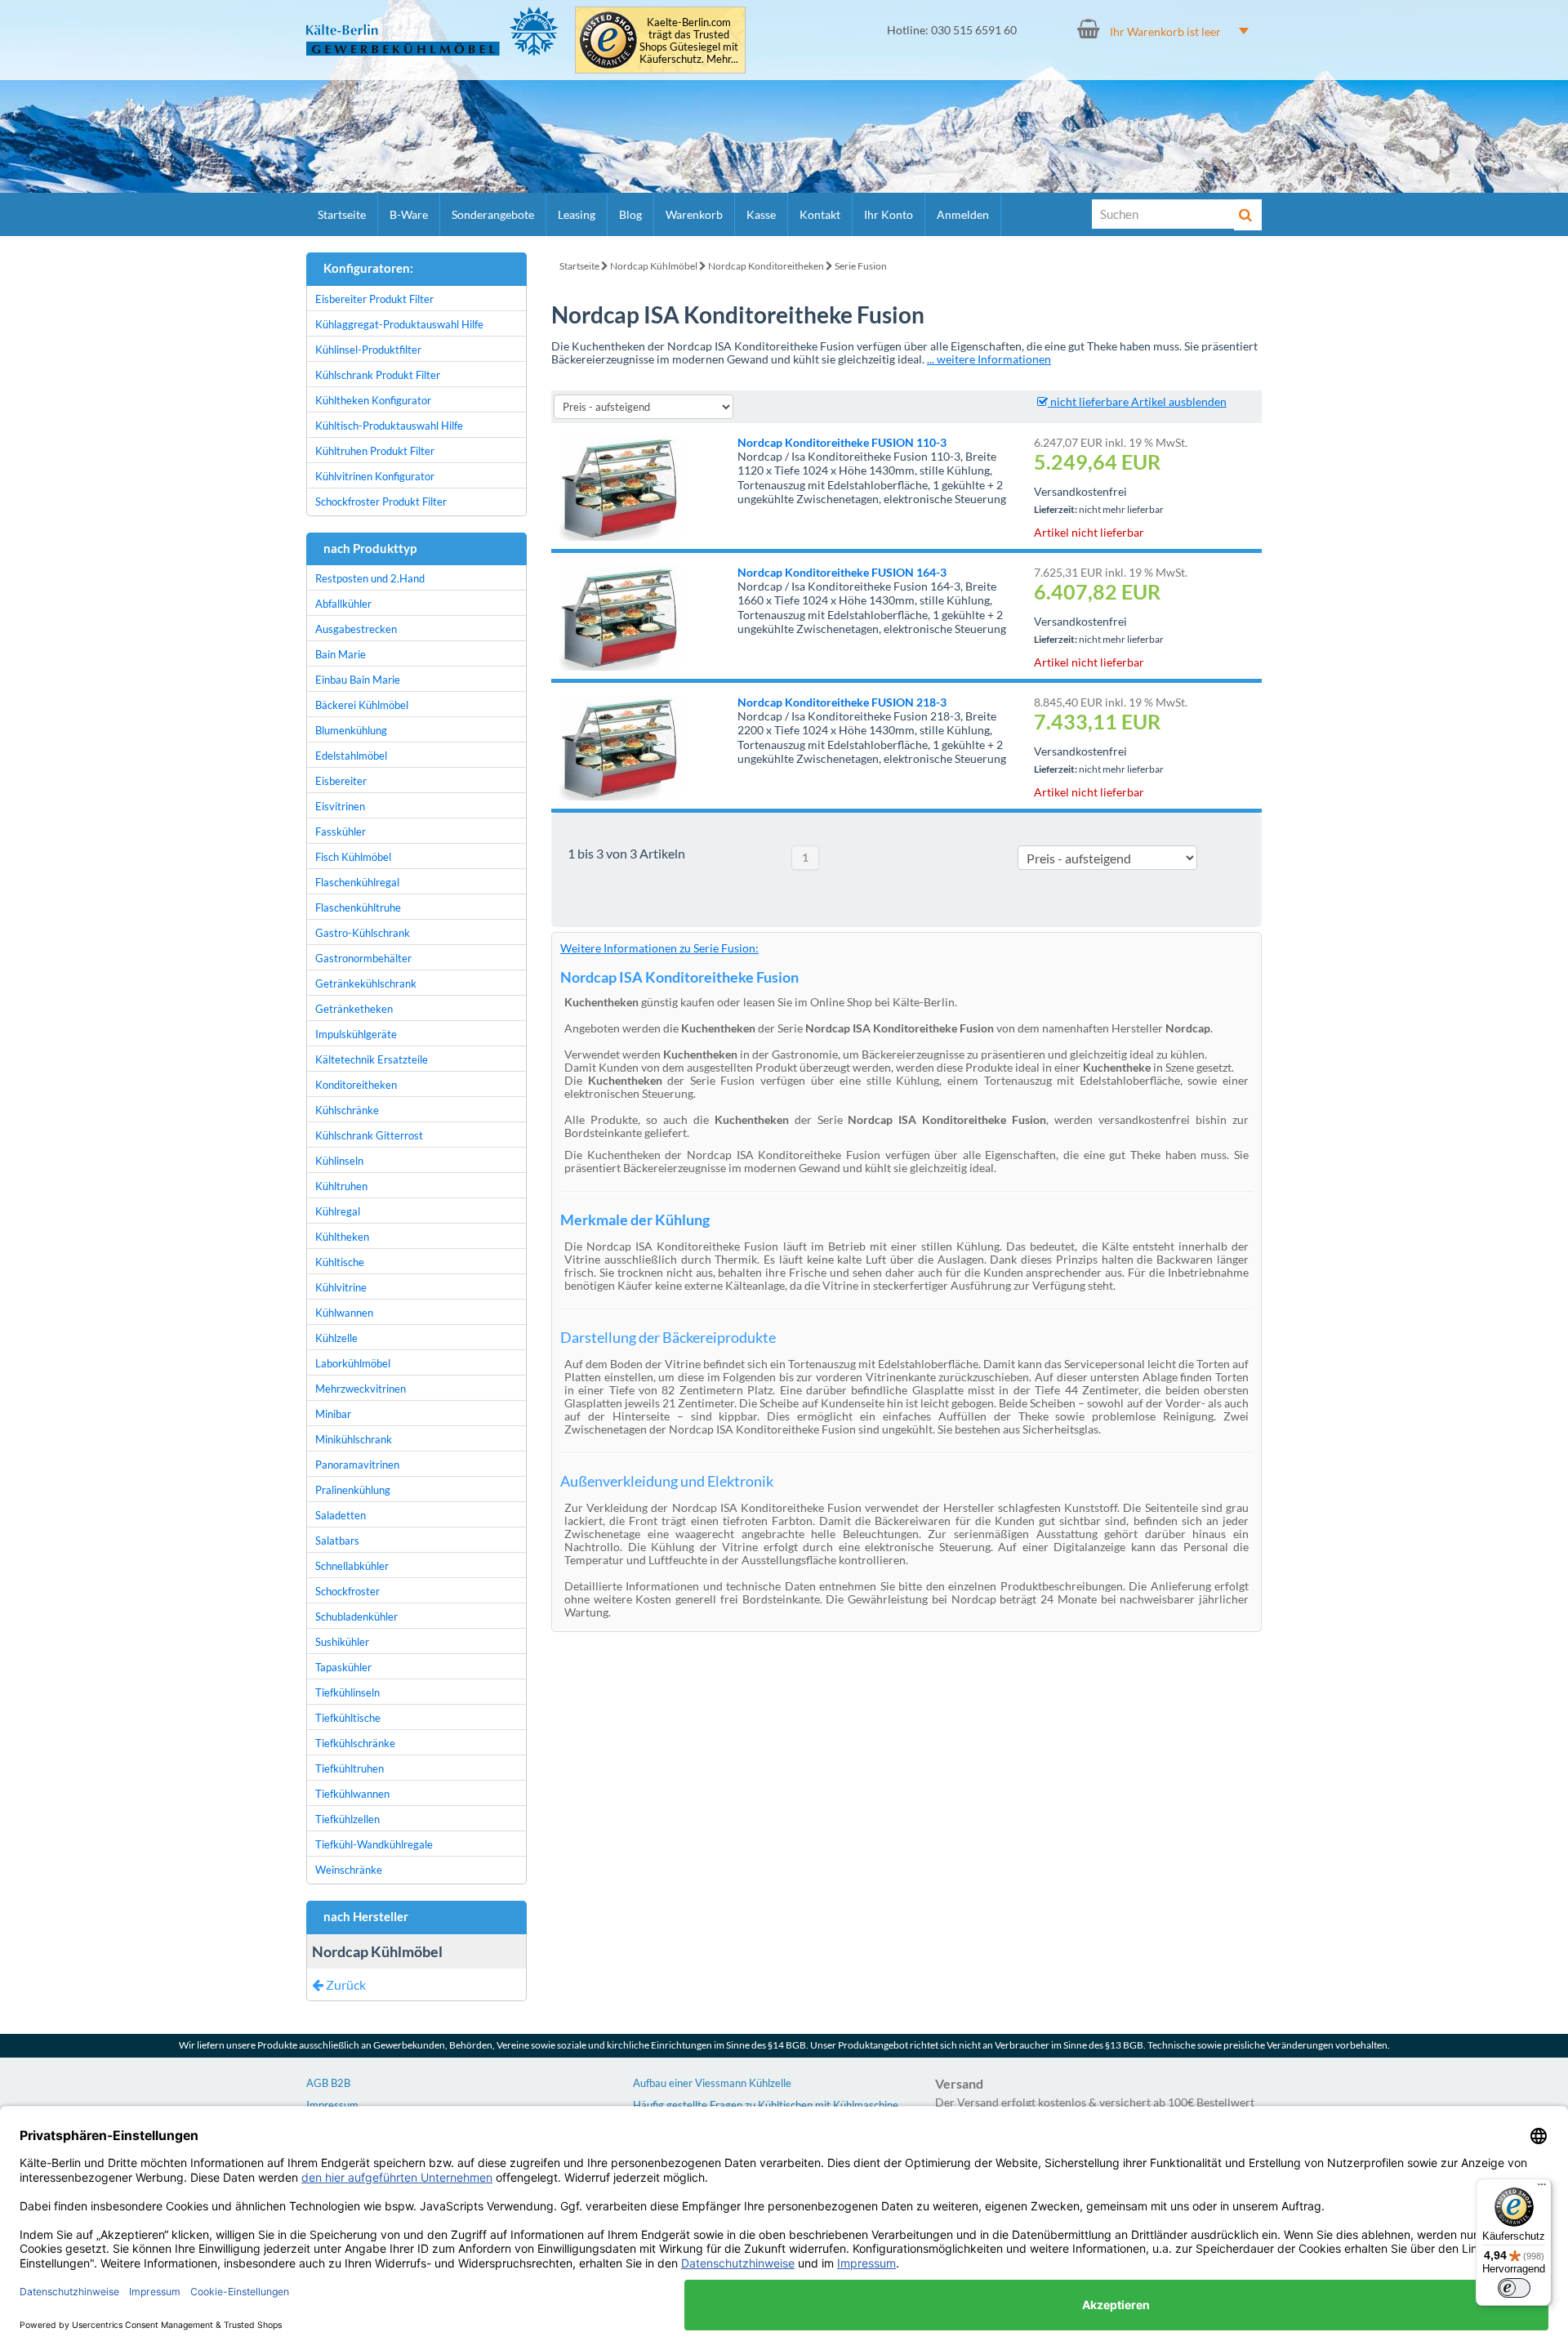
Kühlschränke (347, 1110)
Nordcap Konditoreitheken (766, 266)
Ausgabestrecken (356, 629)
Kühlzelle (336, 1338)
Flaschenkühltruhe (358, 907)
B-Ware (409, 214)
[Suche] (1248, 215)
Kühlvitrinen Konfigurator (375, 476)
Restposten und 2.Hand (370, 578)
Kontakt (820, 214)
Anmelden (963, 214)
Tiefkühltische (348, 1718)
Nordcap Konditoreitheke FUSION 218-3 (842, 702)
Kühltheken (342, 1237)
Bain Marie (341, 654)
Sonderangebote (493, 214)
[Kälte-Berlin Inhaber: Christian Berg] (432, 31)
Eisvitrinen (340, 806)
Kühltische (340, 1262)
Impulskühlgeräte (356, 1034)
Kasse (761, 214)
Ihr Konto (889, 214)
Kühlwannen (344, 1313)
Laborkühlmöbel (353, 1363)
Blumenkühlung (351, 730)
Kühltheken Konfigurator (373, 400)
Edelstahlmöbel (351, 756)
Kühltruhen (341, 1186)
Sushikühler (342, 1642)
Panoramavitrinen (357, 1465)
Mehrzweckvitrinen (361, 1389)
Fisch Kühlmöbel (353, 857)
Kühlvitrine (341, 1287)
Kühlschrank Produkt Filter (378, 375)
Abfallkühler (343, 604)
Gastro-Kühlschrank (363, 933)
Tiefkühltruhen (350, 1768)
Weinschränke (349, 1870)
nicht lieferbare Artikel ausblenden (1137, 401)
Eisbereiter (341, 781)
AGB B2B (328, 2083)
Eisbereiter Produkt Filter (374, 299)
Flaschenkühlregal (357, 882)
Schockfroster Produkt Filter (381, 502)
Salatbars (337, 1541)
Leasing (577, 214)
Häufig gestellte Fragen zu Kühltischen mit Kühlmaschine (766, 2105)
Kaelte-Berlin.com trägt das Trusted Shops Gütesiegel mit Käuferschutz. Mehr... (689, 41)
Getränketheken (354, 1009)
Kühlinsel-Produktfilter (368, 350)
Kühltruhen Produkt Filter (375, 451)
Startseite (342, 214)
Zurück (345, 1984)
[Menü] (1542, 2188)
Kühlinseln (339, 1161)
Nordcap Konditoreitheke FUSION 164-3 (842, 572)
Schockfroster (347, 1591)
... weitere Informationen (989, 359)
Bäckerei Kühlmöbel (362, 705)
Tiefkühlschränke (355, 1743)
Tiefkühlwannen (352, 1794)
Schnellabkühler (352, 1566)
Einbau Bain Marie (358, 680)
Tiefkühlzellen (347, 1819)
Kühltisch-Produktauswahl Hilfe (389, 426)
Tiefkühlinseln (347, 1692)
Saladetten (341, 1515)
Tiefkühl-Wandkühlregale (374, 1844)
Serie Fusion (861, 266)
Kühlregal (338, 1211)
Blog (630, 214)
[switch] (1514, 2288)
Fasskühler (341, 832)
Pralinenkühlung (353, 1490)
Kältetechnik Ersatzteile (372, 1059)
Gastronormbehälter (363, 958)
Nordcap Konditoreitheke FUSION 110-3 (842, 442)
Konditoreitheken (356, 1085)
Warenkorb (694, 214)
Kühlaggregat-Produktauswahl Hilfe (399, 324)
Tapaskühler (343, 1667)
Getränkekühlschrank (366, 983)
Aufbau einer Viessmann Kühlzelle (712, 2083)
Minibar (333, 1414)
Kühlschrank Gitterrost (369, 1135)
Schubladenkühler (356, 1616)
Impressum (332, 2105)
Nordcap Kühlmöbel (654, 266)
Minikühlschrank (354, 1439)
